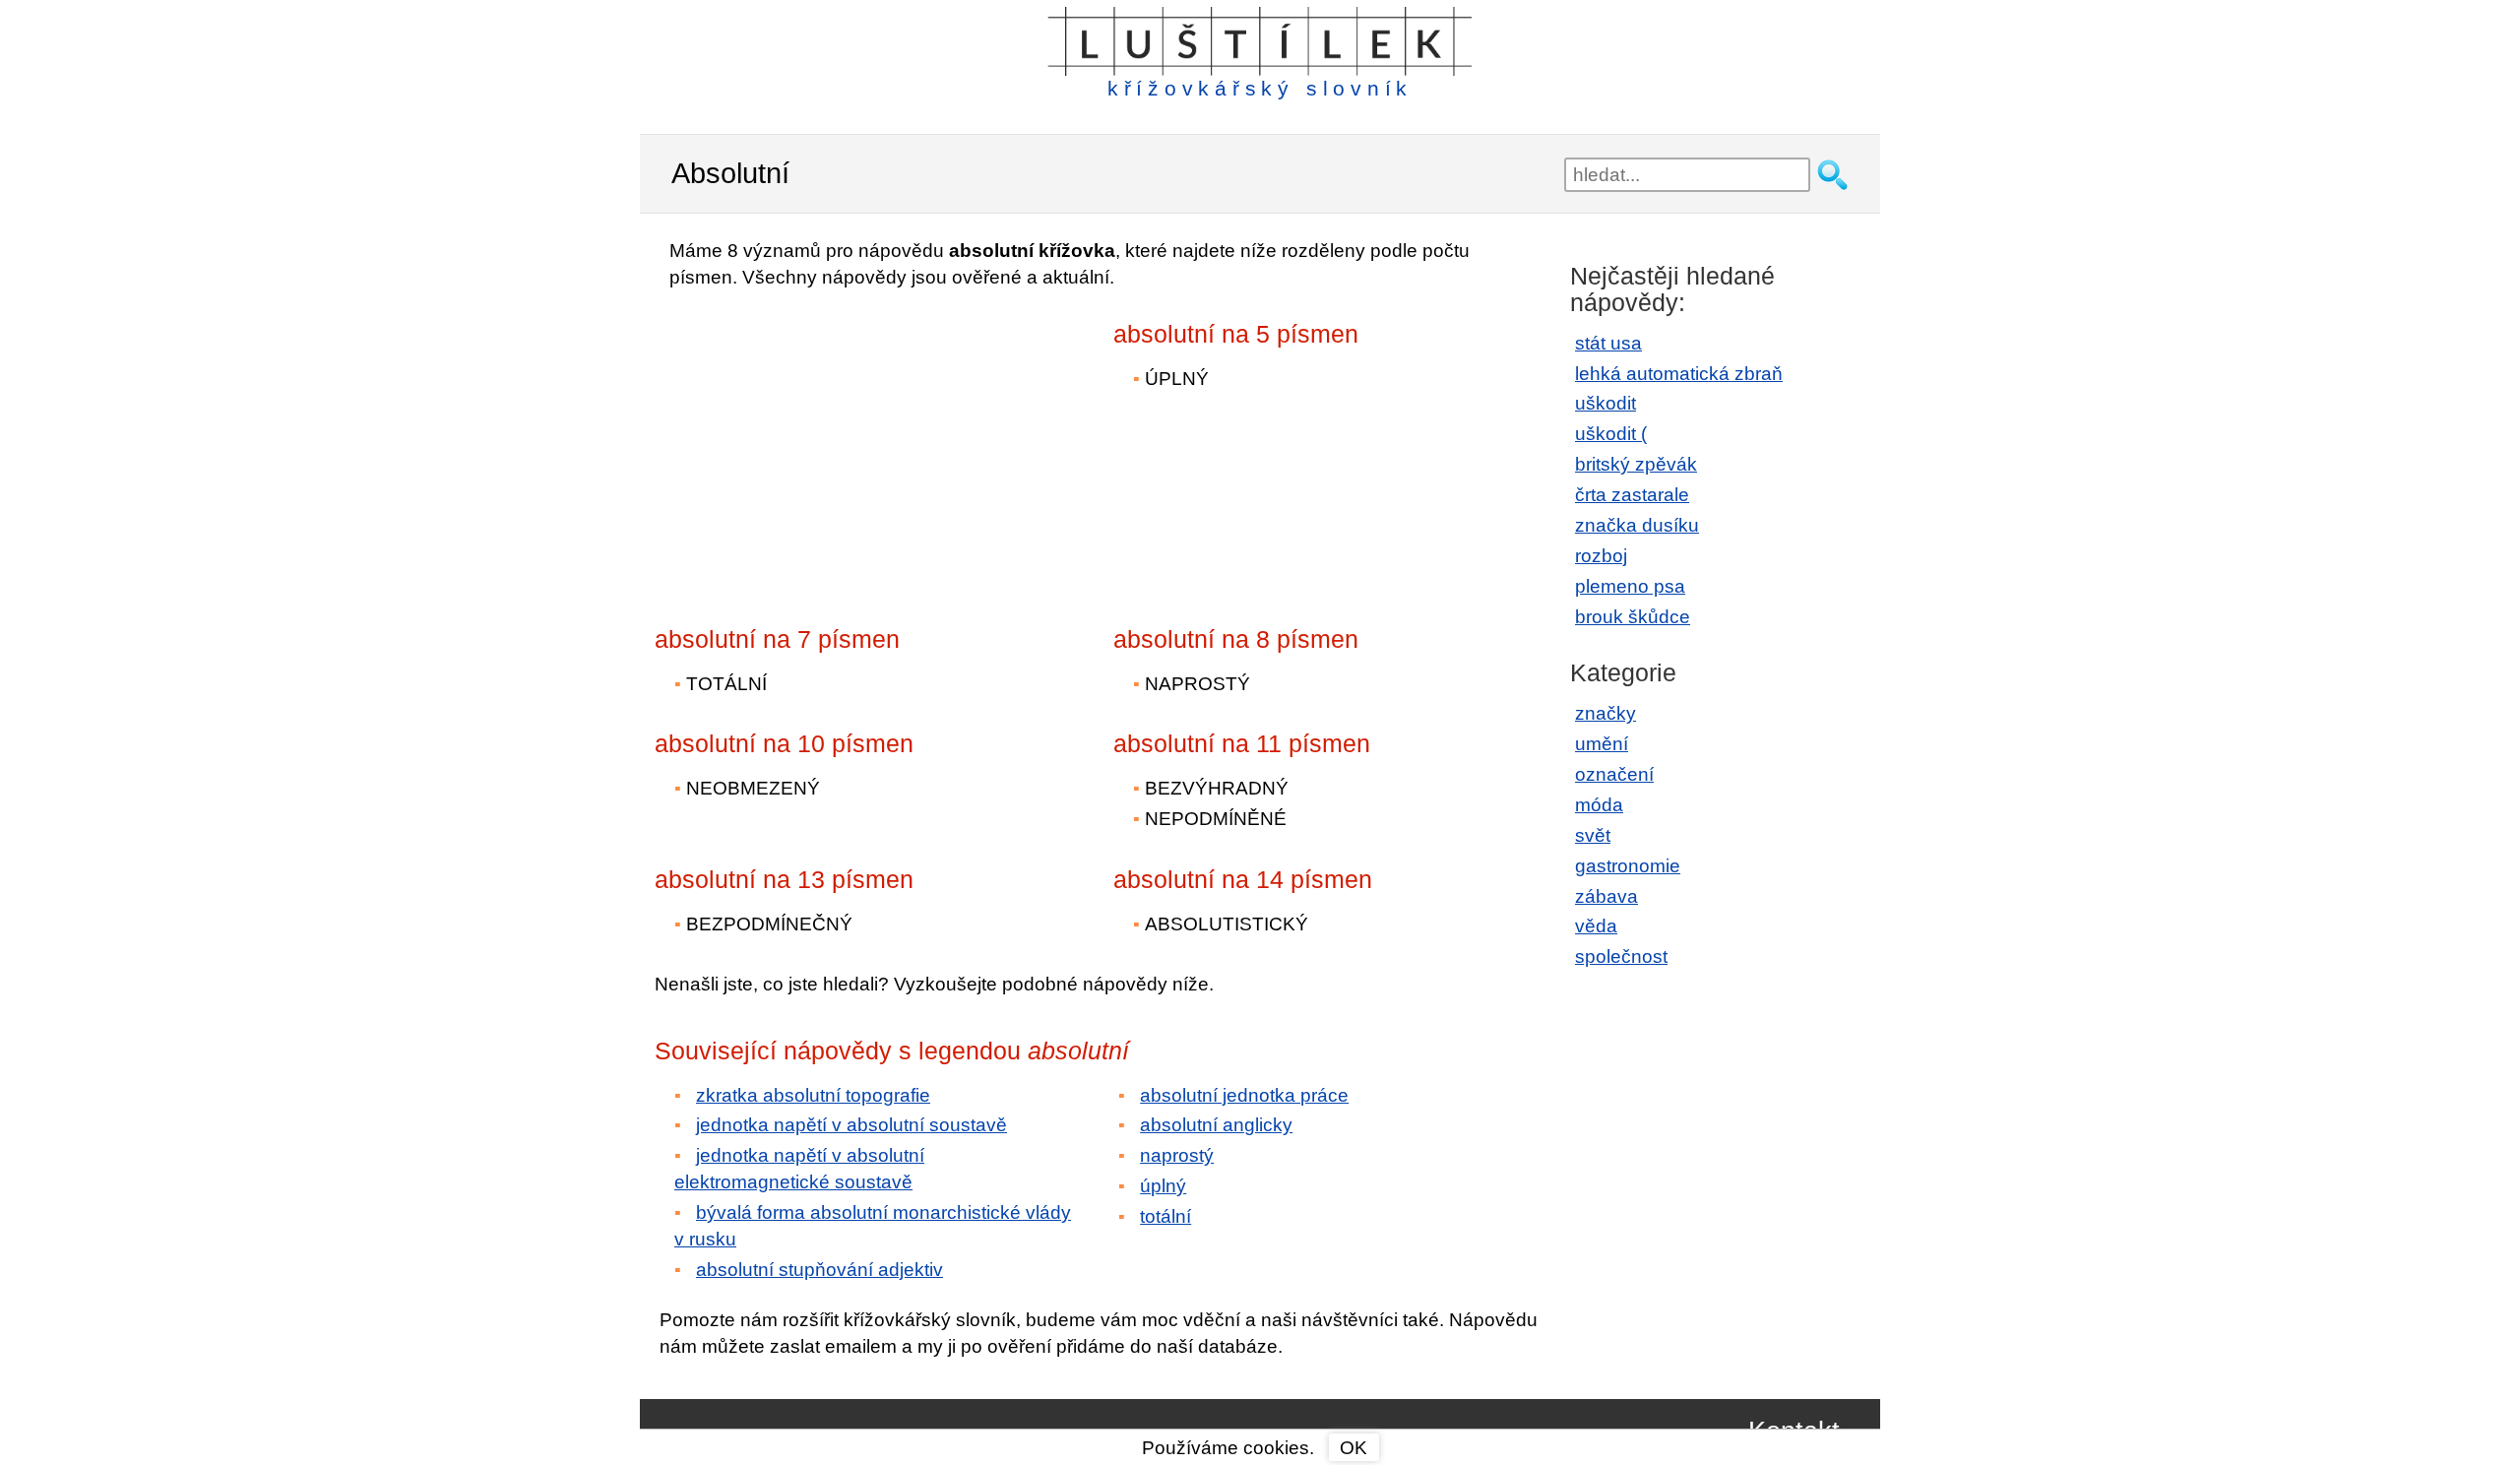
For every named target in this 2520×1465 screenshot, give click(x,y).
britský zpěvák (1636, 464)
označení (1614, 774)
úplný (1163, 1186)
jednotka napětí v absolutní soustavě (851, 1125)
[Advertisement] (827, 444)
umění (1602, 744)
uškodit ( (1611, 434)
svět (1593, 835)
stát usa (1608, 343)
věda (1596, 926)
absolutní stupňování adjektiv (819, 1270)
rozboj (1601, 556)
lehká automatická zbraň (1679, 374)
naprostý (1177, 1155)
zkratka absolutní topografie (813, 1095)
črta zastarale (1632, 495)
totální (1165, 1216)
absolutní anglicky (1216, 1125)
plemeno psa (1630, 586)
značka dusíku (1637, 525)
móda (1599, 805)
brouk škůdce (1633, 617)
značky (1606, 713)
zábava (1606, 896)
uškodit (1606, 403)
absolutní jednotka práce (1244, 1095)
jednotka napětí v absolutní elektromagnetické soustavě (799, 1169)
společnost (1621, 956)
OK (1354, 1448)
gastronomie (1628, 866)
